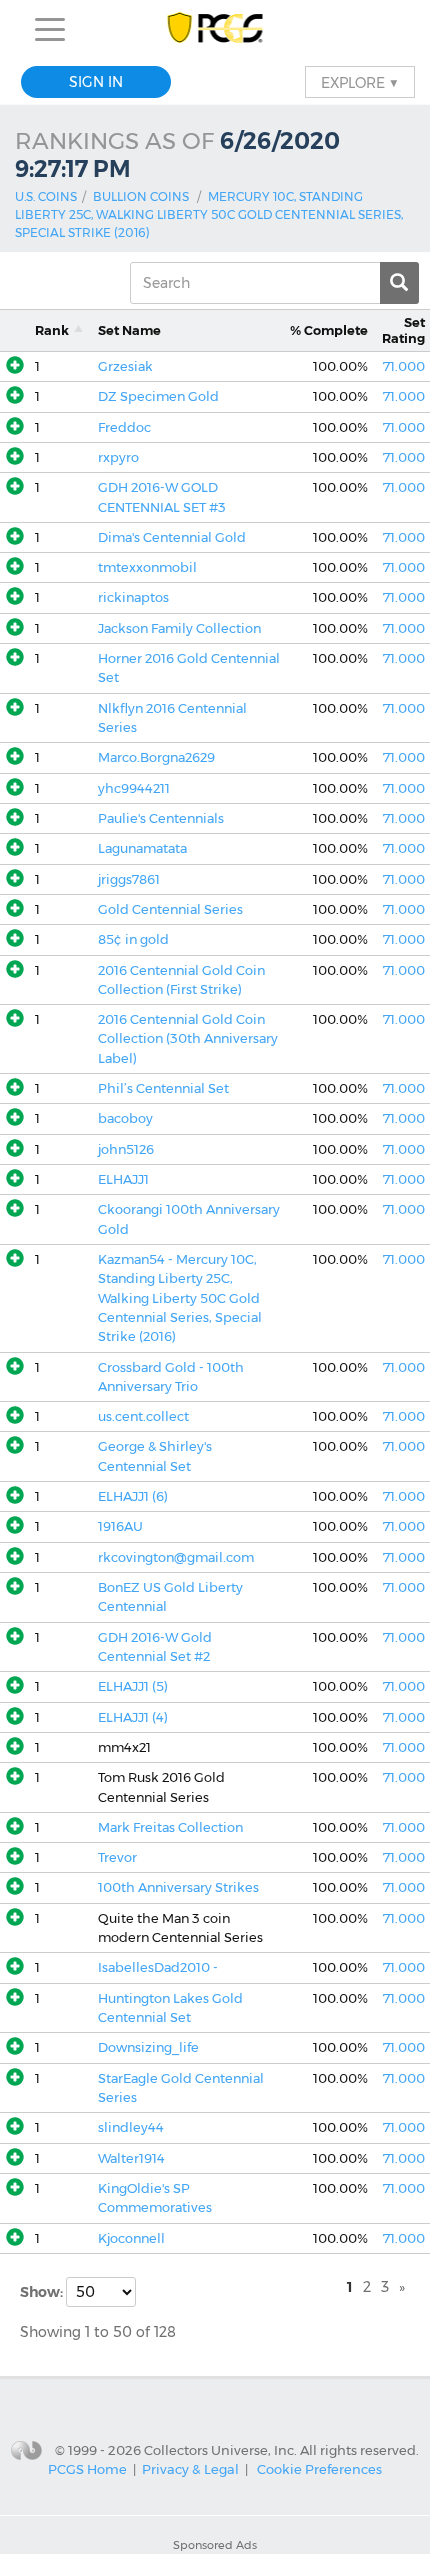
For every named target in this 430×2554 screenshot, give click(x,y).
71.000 (404, 366)
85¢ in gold (133, 939)
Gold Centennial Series (170, 909)
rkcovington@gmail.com (176, 1557)
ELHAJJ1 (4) (133, 1717)
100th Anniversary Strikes (178, 1887)
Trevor (117, 1857)
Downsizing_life (148, 2047)
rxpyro (118, 457)
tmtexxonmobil (147, 567)
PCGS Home (87, 2469)
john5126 (126, 1149)
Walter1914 (131, 2158)
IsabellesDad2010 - (158, 1967)
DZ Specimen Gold (158, 396)
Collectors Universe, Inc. (220, 2449)
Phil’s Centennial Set (163, 1088)
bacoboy (125, 1118)
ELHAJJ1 (123, 1179)
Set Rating (403, 330)
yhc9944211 (134, 788)
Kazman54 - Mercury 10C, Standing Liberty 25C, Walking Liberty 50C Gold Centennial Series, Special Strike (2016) (180, 1298)
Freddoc (124, 427)
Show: (43, 2292)
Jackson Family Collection (179, 628)
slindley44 (131, 2127)
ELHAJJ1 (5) (133, 1686)
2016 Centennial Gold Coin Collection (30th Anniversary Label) (188, 1039)
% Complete (329, 330)
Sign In (96, 82)
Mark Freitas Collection (170, 1827)
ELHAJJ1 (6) (133, 1496)
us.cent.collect (143, 1416)
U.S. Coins (46, 196)
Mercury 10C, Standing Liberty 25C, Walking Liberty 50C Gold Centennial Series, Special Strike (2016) (209, 214)
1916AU (120, 1526)
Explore (360, 82)
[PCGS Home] (215, 29)
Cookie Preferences (319, 2469)
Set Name (129, 330)
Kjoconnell (131, 2238)
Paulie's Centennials (161, 818)
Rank (52, 330)
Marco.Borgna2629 (156, 757)
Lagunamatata (142, 848)
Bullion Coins (141, 196)
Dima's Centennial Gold (172, 537)
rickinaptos (133, 597)
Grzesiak (125, 366)
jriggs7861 (129, 879)
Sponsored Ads (215, 2545)
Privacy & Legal (190, 2469)
